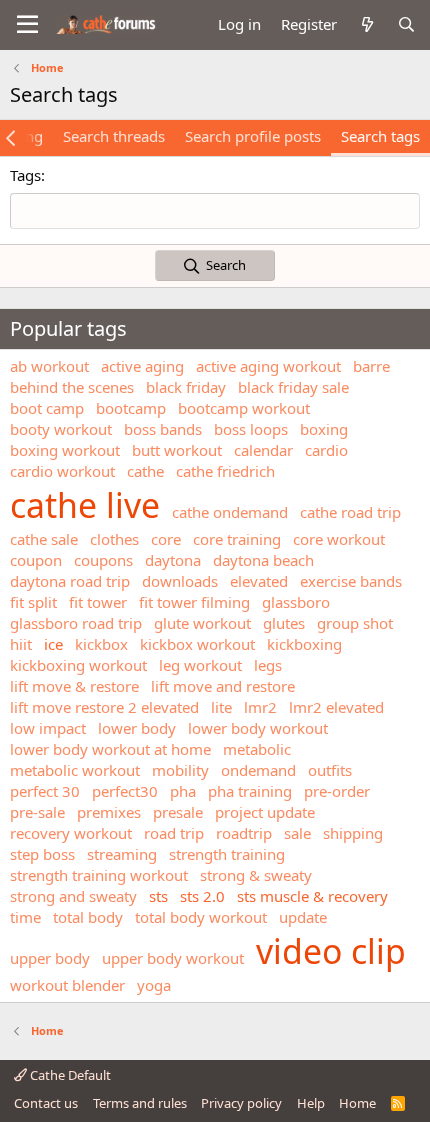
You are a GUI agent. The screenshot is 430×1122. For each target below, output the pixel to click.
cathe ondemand (230, 512)
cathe (145, 471)
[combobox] (215, 211)
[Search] (406, 24)
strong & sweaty (256, 875)
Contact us (46, 1103)
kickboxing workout (78, 665)
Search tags (380, 136)
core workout (339, 539)
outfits (330, 770)
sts (158, 896)
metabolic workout (75, 770)
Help (311, 1103)
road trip (174, 833)
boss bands (163, 429)
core (166, 539)
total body (88, 917)
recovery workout (71, 833)
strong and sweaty (73, 896)
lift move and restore (223, 686)
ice (53, 644)
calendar (263, 450)
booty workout (61, 429)
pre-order (337, 791)
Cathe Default (69, 1075)
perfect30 (125, 791)
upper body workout (173, 958)
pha (183, 791)
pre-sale (37, 812)
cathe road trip (350, 512)
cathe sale (44, 539)
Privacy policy (241, 1103)
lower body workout (258, 728)
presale (178, 812)
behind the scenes (72, 387)
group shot (355, 623)
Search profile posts (253, 136)
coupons (103, 560)
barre (371, 366)
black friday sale (293, 387)
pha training (250, 791)
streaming (122, 854)
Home (357, 1103)
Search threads (114, 136)
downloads (180, 581)
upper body (50, 958)
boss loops (251, 429)
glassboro (296, 602)
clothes (114, 539)
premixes (109, 812)
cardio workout (62, 471)
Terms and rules (140, 1103)
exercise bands (351, 581)
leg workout (200, 665)
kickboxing (304, 644)
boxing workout (65, 450)
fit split (33, 602)
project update (265, 812)
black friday (186, 387)
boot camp (47, 408)
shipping (353, 833)
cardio (326, 450)
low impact (48, 728)
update (303, 917)
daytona (173, 560)
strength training (227, 854)
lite (221, 707)
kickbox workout (197, 644)
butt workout (177, 450)
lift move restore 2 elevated (104, 707)
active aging (142, 366)
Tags (25, 175)
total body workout (201, 917)
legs (268, 665)
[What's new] (366, 24)
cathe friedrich (225, 471)
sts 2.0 (202, 896)
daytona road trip (70, 581)
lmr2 (260, 707)
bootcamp (131, 408)
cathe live (85, 505)
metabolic (257, 749)
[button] (27, 25)
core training (237, 539)
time (25, 917)
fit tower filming (194, 602)
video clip (331, 951)
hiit (21, 644)
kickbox (101, 644)
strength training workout (99, 875)
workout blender (67, 985)
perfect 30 (45, 791)
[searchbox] (215, 211)
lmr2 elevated (336, 707)
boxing (324, 429)
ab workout (49, 366)
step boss (42, 854)
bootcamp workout (244, 408)
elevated (259, 581)
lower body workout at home (110, 749)
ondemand (258, 770)
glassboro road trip (76, 623)
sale (297, 833)
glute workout (202, 623)
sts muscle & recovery (312, 896)
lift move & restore (74, 686)
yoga (154, 985)
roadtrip (244, 833)
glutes (284, 623)
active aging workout (268, 366)
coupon (36, 560)
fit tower (98, 602)
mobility (180, 770)
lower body (137, 728)
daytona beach (263, 560)
